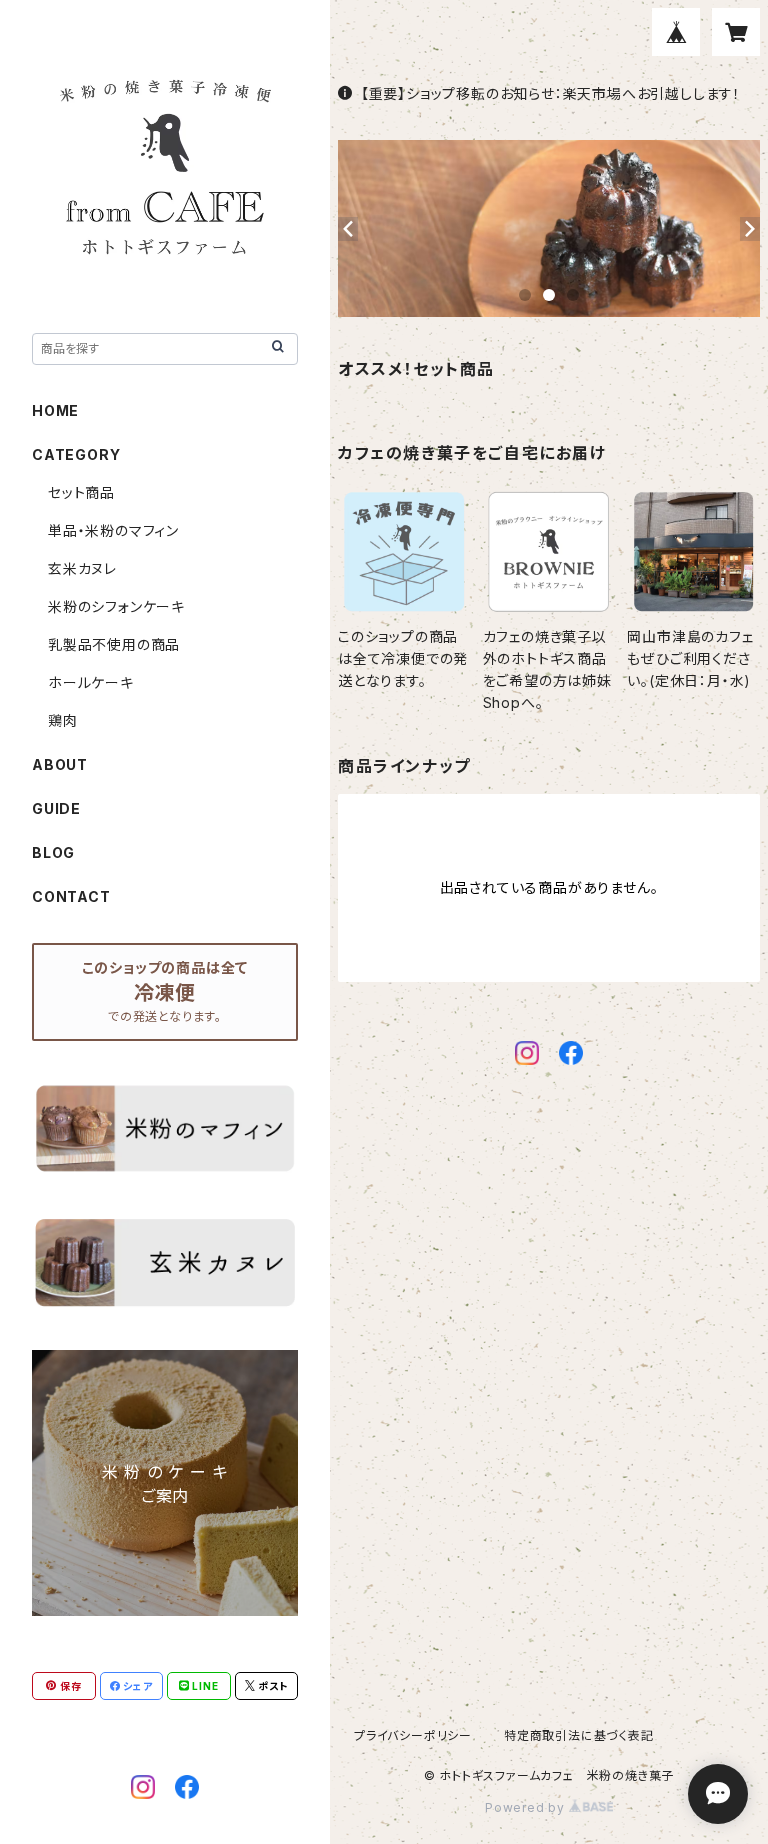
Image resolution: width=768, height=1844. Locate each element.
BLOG (53, 852)
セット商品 (81, 492)
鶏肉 (63, 720)
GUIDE (56, 808)
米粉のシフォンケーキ (116, 606)
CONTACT (71, 896)
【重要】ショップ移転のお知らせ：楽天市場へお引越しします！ (551, 93)
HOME (55, 410)
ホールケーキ (91, 682)
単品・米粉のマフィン (113, 530)
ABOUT (60, 764)
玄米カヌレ (82, 568)
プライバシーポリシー (413, 1735)
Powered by (527, 1807)
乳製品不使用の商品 (114, 644)
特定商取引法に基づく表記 (579, 1735)
